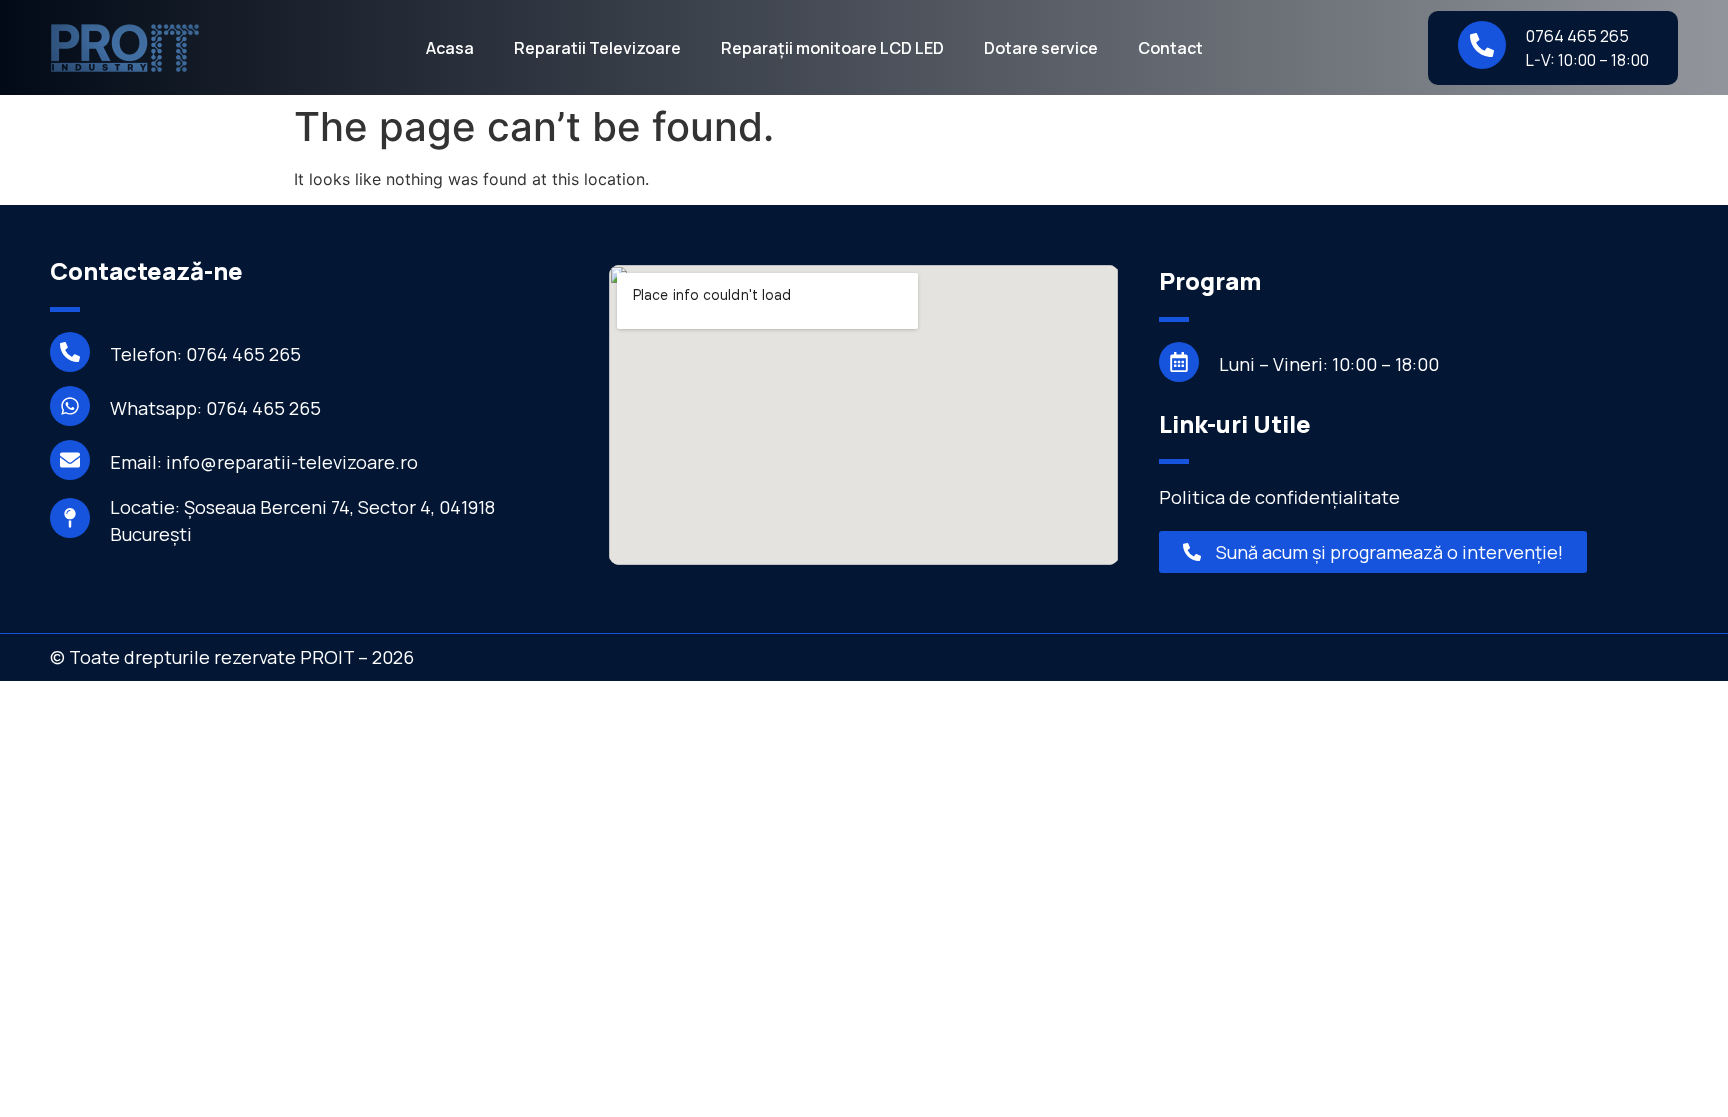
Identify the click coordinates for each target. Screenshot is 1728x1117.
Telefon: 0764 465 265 (205, 354)
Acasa (450, 48)
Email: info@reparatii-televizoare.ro (264, 462)
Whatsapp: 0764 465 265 (215, 408)
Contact (1170, 48)
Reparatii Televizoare (597, 48)
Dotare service (1041, 48)
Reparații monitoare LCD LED (832, 48)
